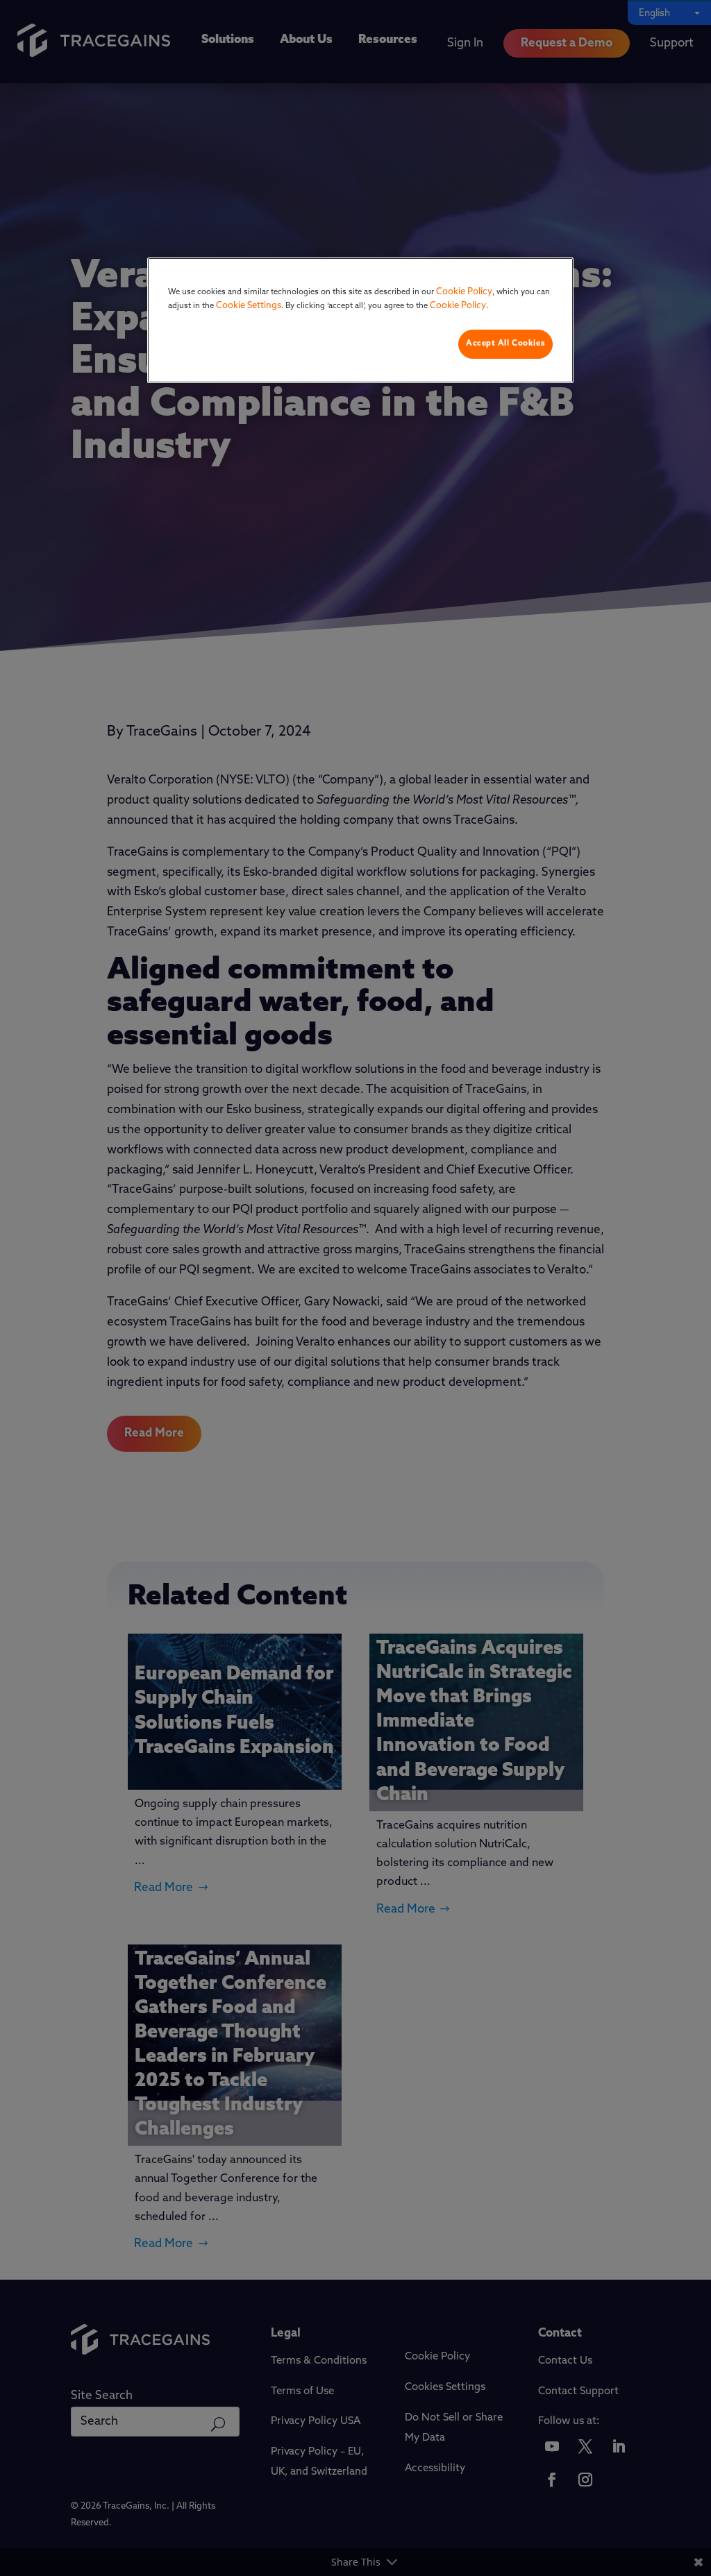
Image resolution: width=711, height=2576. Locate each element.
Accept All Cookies (505, 344)
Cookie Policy (464, 292)
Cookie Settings (249, 306)
